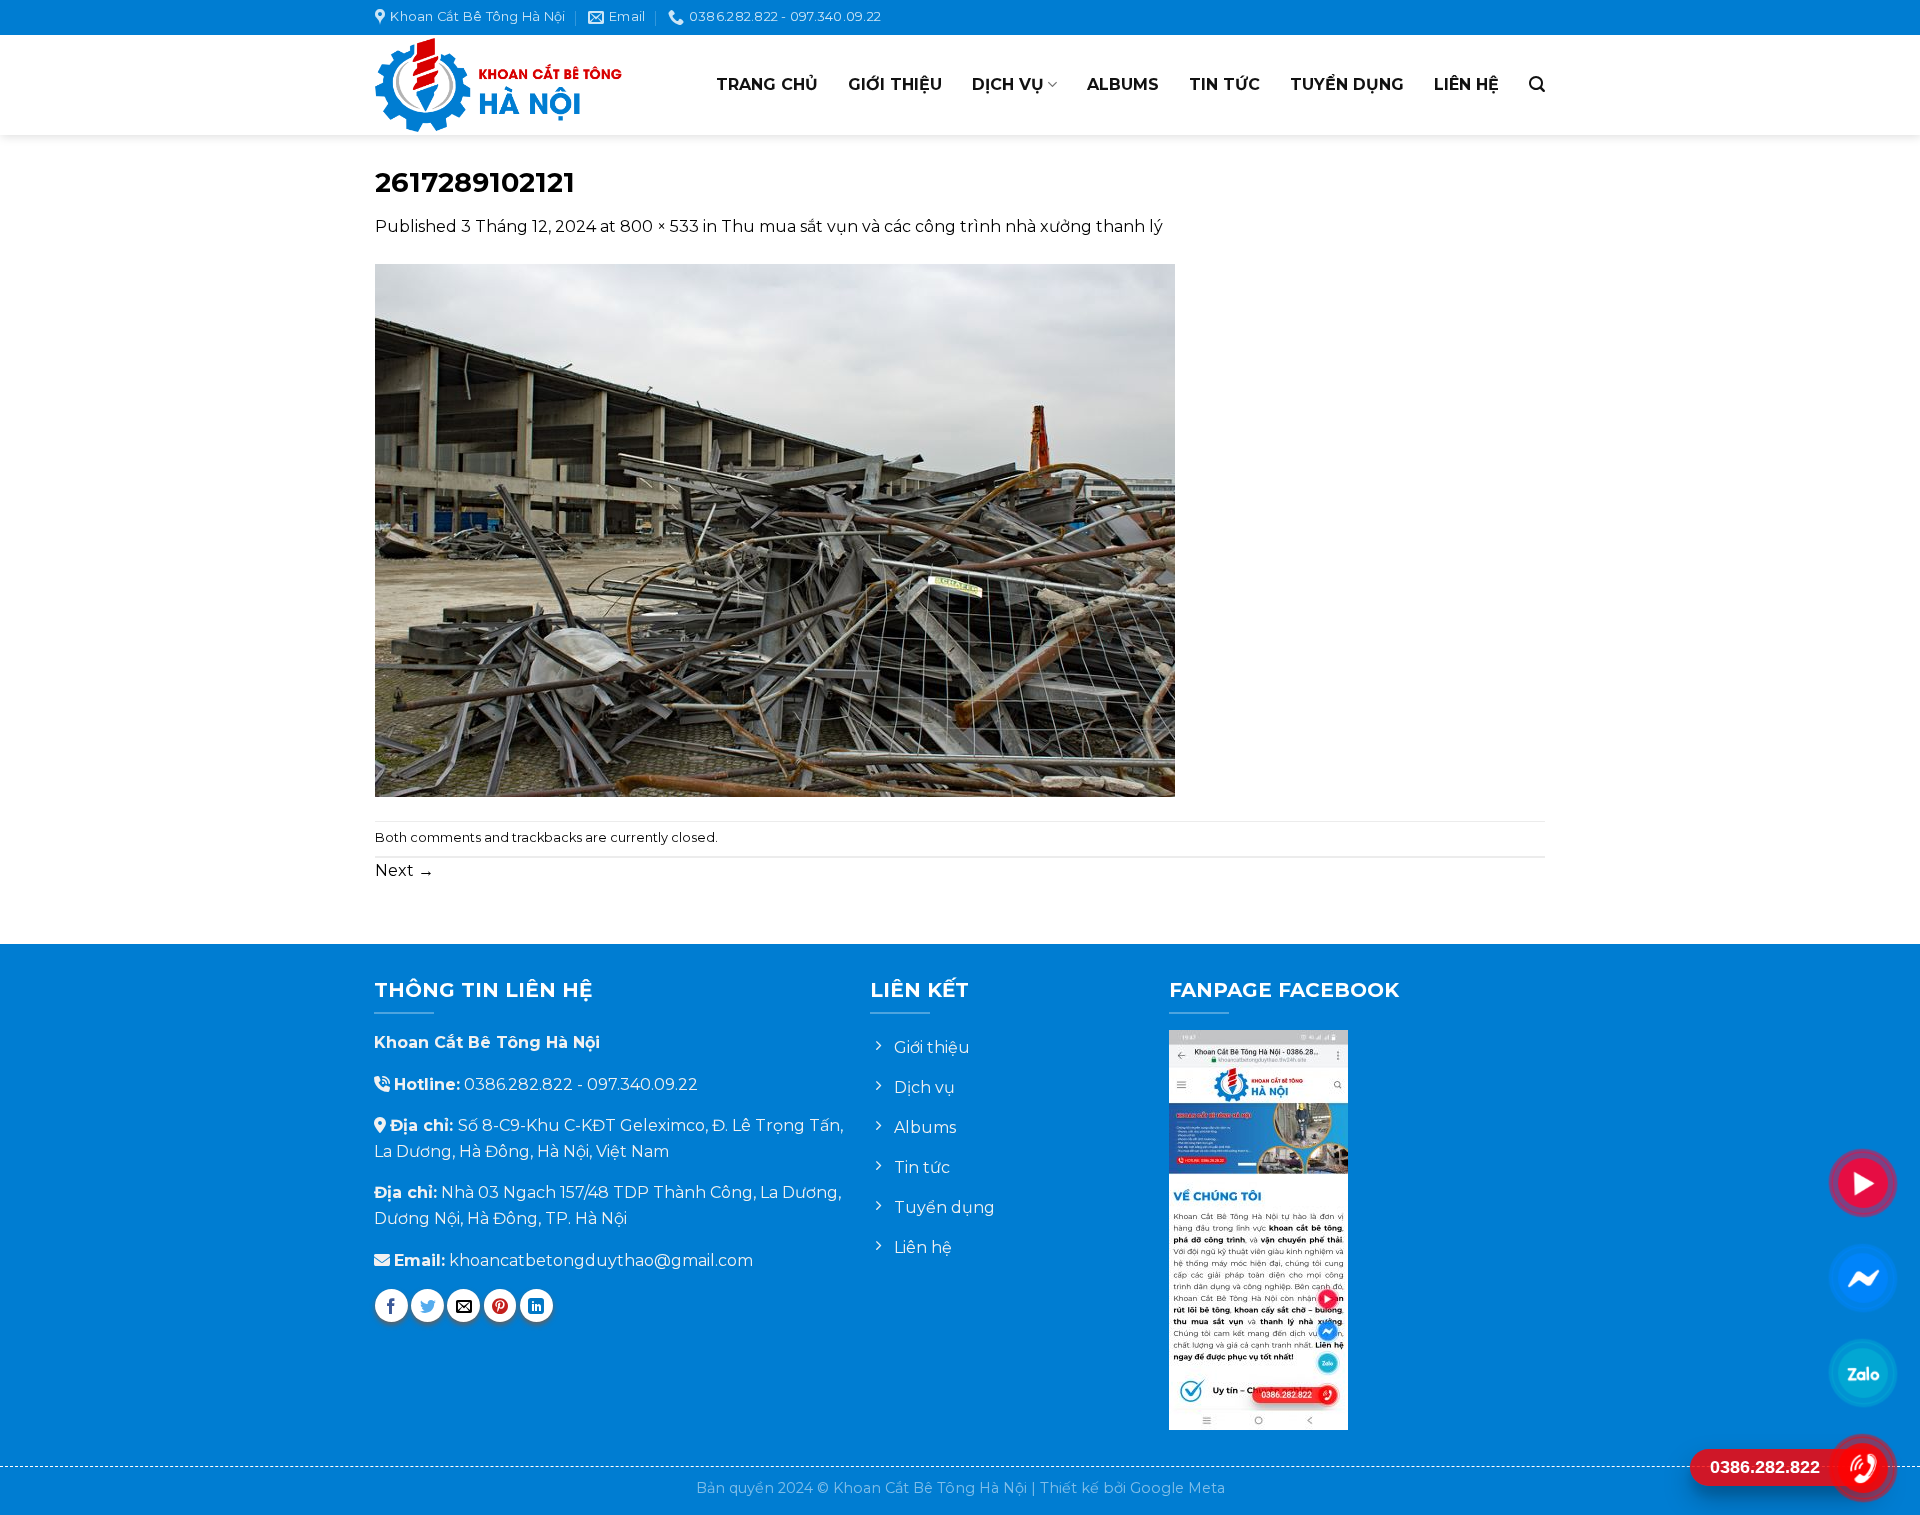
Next (404, 870)
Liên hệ (1466, 84)
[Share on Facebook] (391, 1305)
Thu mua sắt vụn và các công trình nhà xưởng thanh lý (942, 226)
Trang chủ (767, 84)
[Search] (1537, 84)
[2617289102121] (775, 528)
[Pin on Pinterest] (500, 1305)
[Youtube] (1862, 1182)
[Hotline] (1862, 1467)
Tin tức (1224, 84)
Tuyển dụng (1347, 84)
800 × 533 (659, 226)
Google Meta (1177, 1488)
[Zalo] (1862, 1372)
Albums (1123, 84)
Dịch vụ (1008, 84)
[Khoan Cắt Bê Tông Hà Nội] (500, 85)
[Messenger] (1862, 1277)
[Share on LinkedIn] (536, 1305)
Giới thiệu (895, 84)
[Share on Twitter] (427, 1305)
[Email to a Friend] (463, 1305)
